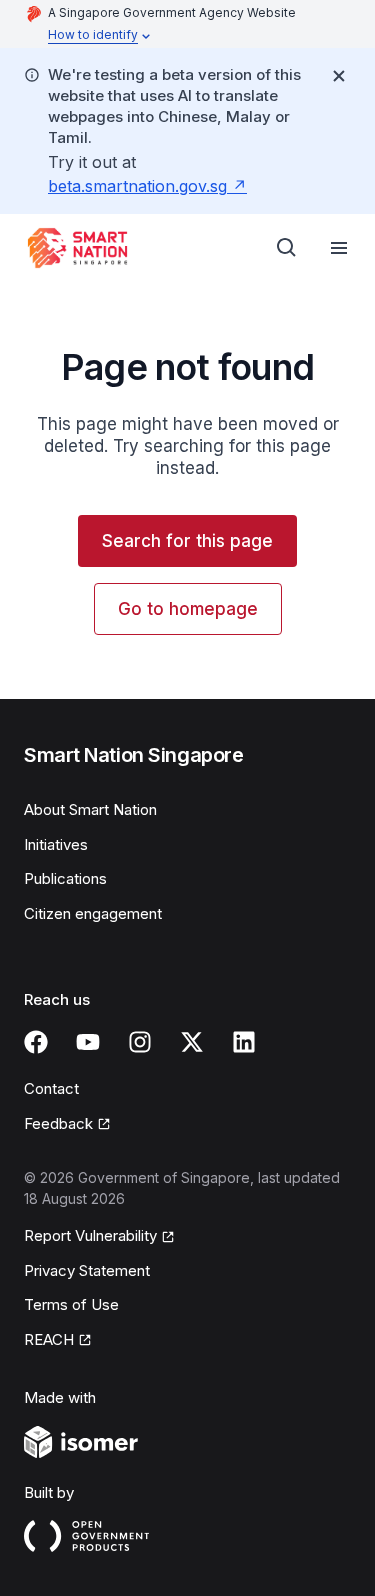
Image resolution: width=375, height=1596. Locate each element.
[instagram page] (140, 1042)
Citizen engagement (93, 913)
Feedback (58, 1123)
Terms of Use (71, 1304)
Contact (51, 1088)
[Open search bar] (287, 248)
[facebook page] (36, 1042)
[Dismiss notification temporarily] (339, 76)
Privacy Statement (87, 1270)
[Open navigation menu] (339, 248)
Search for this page (187, 541)
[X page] (192, 1042)
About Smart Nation (90, 809)
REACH (49, 1339)
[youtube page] (88, 1042)
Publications (65, 878)
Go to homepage (188, 609)
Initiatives (56, 844)
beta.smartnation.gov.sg (137, 186)
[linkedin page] (244, 1042)
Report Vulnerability (90, 1235)
